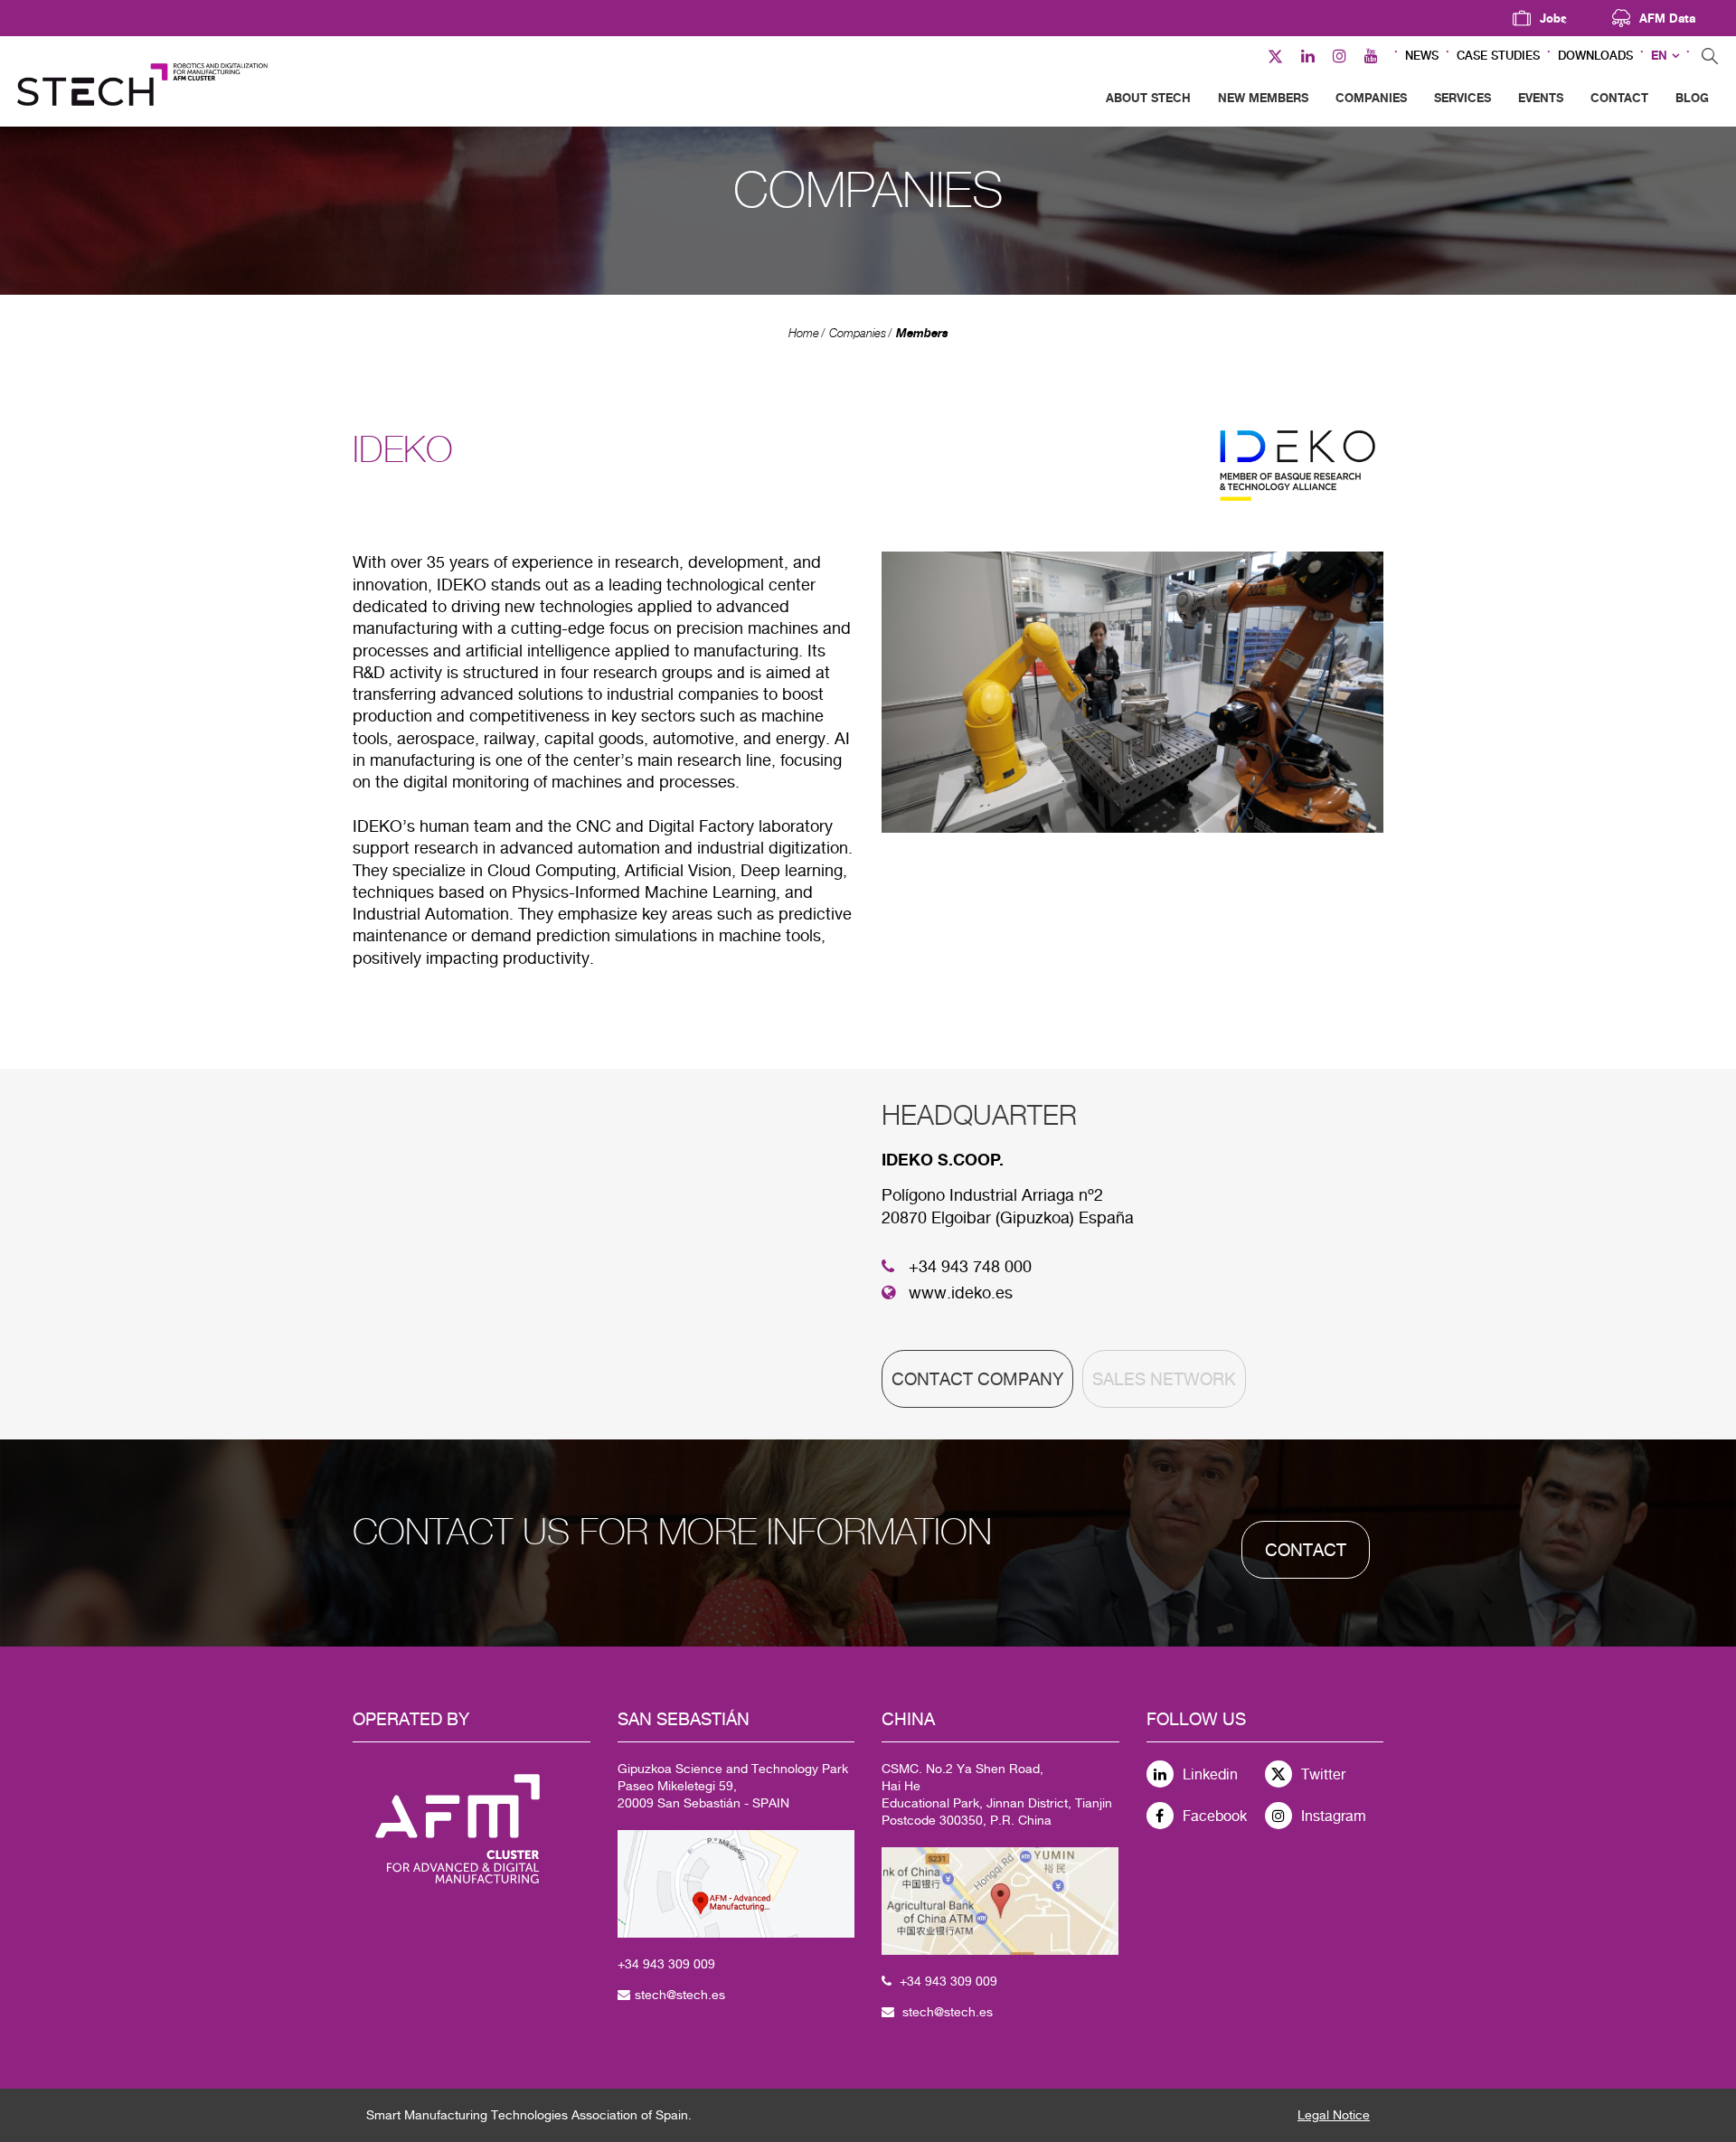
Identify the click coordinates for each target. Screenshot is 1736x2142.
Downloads (1595, 56)
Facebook (1215, 1816)
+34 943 (643, 1964)
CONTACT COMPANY (977, 1379)
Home (804, 333)
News (1422, 56)
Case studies (1498, 56)
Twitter (1323, 1774)
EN (1659, 56)
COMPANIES (1371, 98)
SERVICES (1462, 98)
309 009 (692, 1964)
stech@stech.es (680, 1995)
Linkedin (1210, 1774)
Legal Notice (1334, 2115)
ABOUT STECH (1148, 98)
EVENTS (1541, 98)
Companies (858, 333)
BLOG (1692, 98)
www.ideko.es (961, 1293)
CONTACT (1619, 98)
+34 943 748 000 (970, 1266)
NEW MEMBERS (1263, 98)
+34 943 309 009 (948, 1981)
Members (922, 333)
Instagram (1334, 1816)
